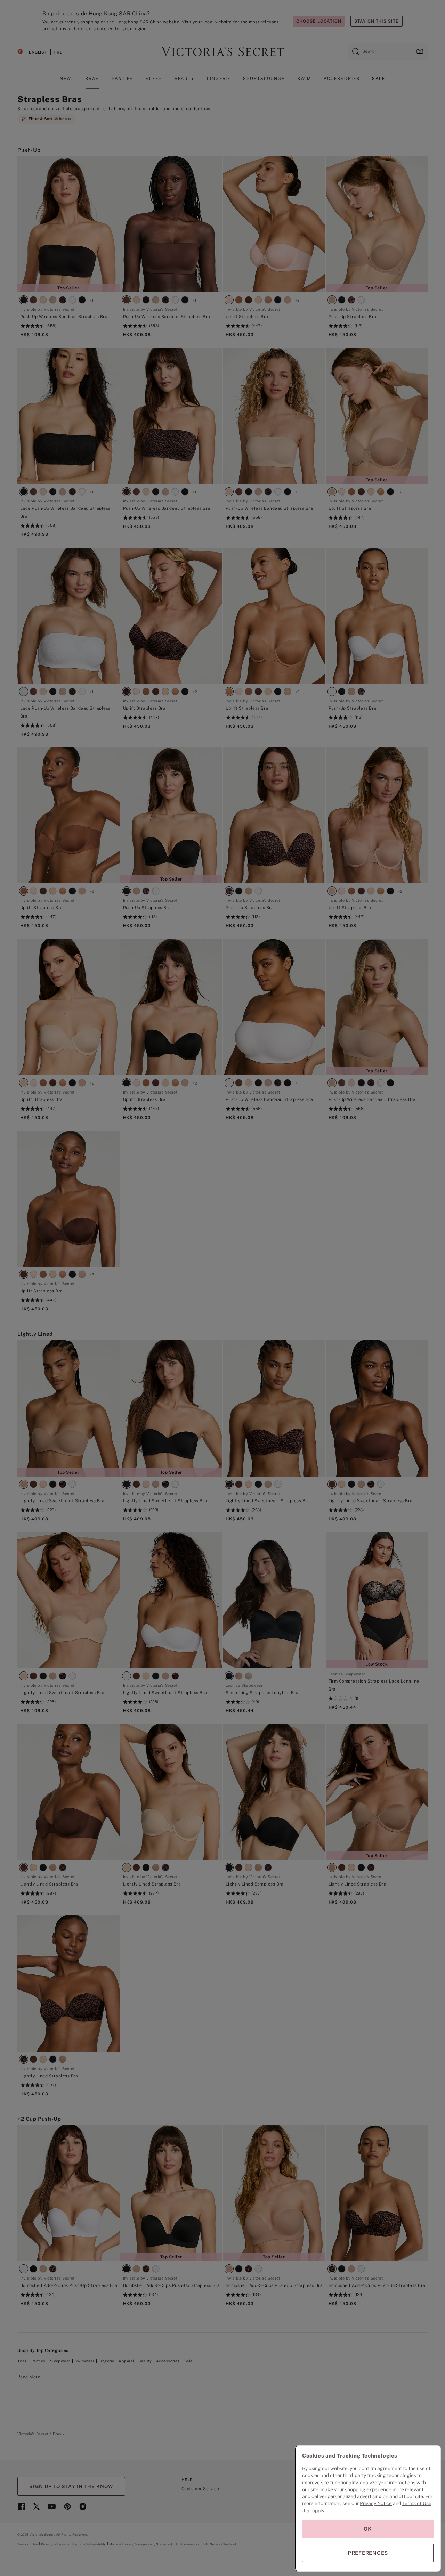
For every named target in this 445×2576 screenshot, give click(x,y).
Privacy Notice (376, 2503)
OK (368, 2529)
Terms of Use (417, 2503)
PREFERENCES (368, 2553)
